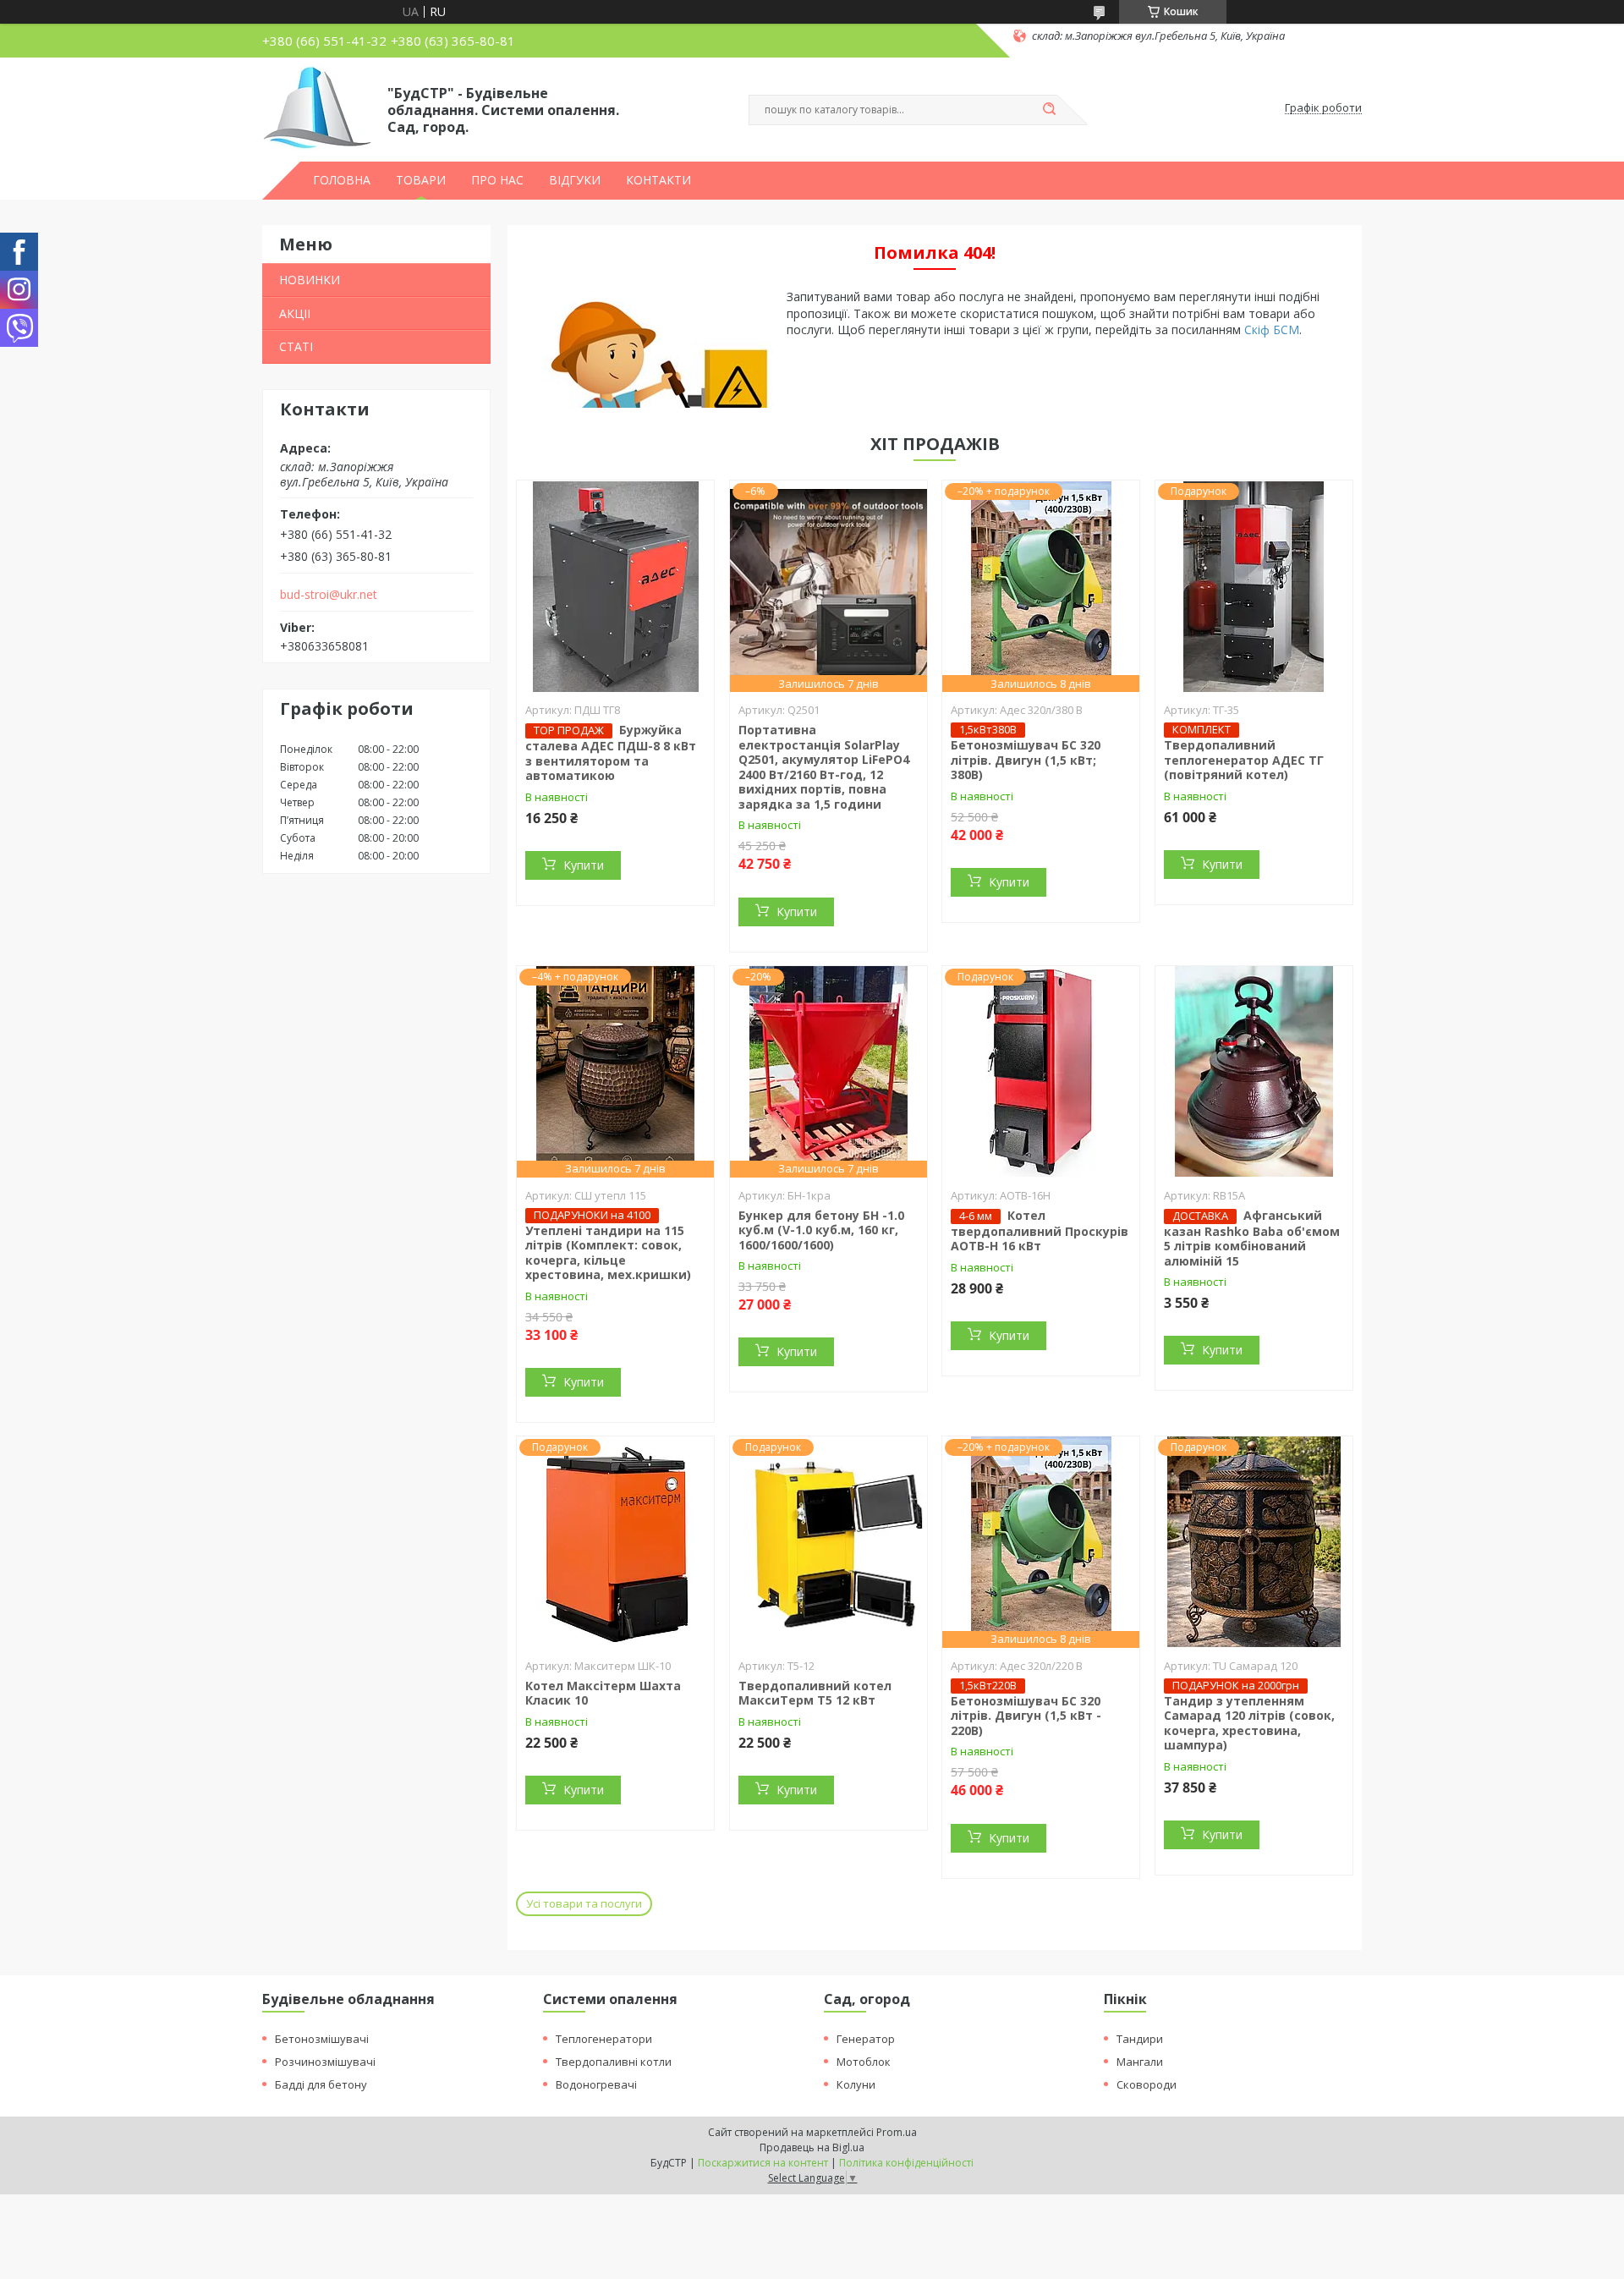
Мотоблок (864, 2062)
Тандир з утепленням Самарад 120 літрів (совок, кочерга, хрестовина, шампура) (1249, 1723)
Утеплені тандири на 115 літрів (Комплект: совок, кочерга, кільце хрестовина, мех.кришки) (608, 1253)
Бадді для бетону (321, 2084)
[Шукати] (1049, 110)
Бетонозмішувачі (322, 2039)
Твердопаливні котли (614, 2062)
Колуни (856, 2084)
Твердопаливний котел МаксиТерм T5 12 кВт (815, 1693)
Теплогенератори (604, 2039)
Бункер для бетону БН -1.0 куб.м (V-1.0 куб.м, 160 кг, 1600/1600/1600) (821, 1230)
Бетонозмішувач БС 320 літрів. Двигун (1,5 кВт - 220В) (1026, 1716)
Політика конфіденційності (906, 2163)
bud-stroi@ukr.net (329, 595)
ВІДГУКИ (575, 180)
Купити (584, 865)
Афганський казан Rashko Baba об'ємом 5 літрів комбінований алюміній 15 (1252, 1238)
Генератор (866, 2039)
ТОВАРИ (421, 180)
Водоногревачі (596, 2084)
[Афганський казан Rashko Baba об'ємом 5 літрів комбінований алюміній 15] (1254, 1072)
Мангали (1140, 2062)
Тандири (1140, 2039)
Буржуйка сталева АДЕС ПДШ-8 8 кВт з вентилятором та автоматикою (611, 752)
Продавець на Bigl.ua (812, 2147)
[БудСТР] (317, 108)
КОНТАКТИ (658, 180)
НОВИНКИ (310, 280)
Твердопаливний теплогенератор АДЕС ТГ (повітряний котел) (1244, 760)
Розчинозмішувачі (325, 2062)
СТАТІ (296, 346)
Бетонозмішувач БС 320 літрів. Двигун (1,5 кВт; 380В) (1026, 760)
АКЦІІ (295, 313)
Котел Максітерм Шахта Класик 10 (603, 1693)
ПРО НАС (497, 180)
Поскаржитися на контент (763, 2163)
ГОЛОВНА (342, 180)
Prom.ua (897, 2132)
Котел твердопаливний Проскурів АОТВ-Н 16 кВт (1040, 1231)
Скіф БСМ (1272, 329)
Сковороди (1147, 2084)
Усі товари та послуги (584, 1903)
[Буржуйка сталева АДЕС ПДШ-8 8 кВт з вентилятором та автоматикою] (615, 586)
